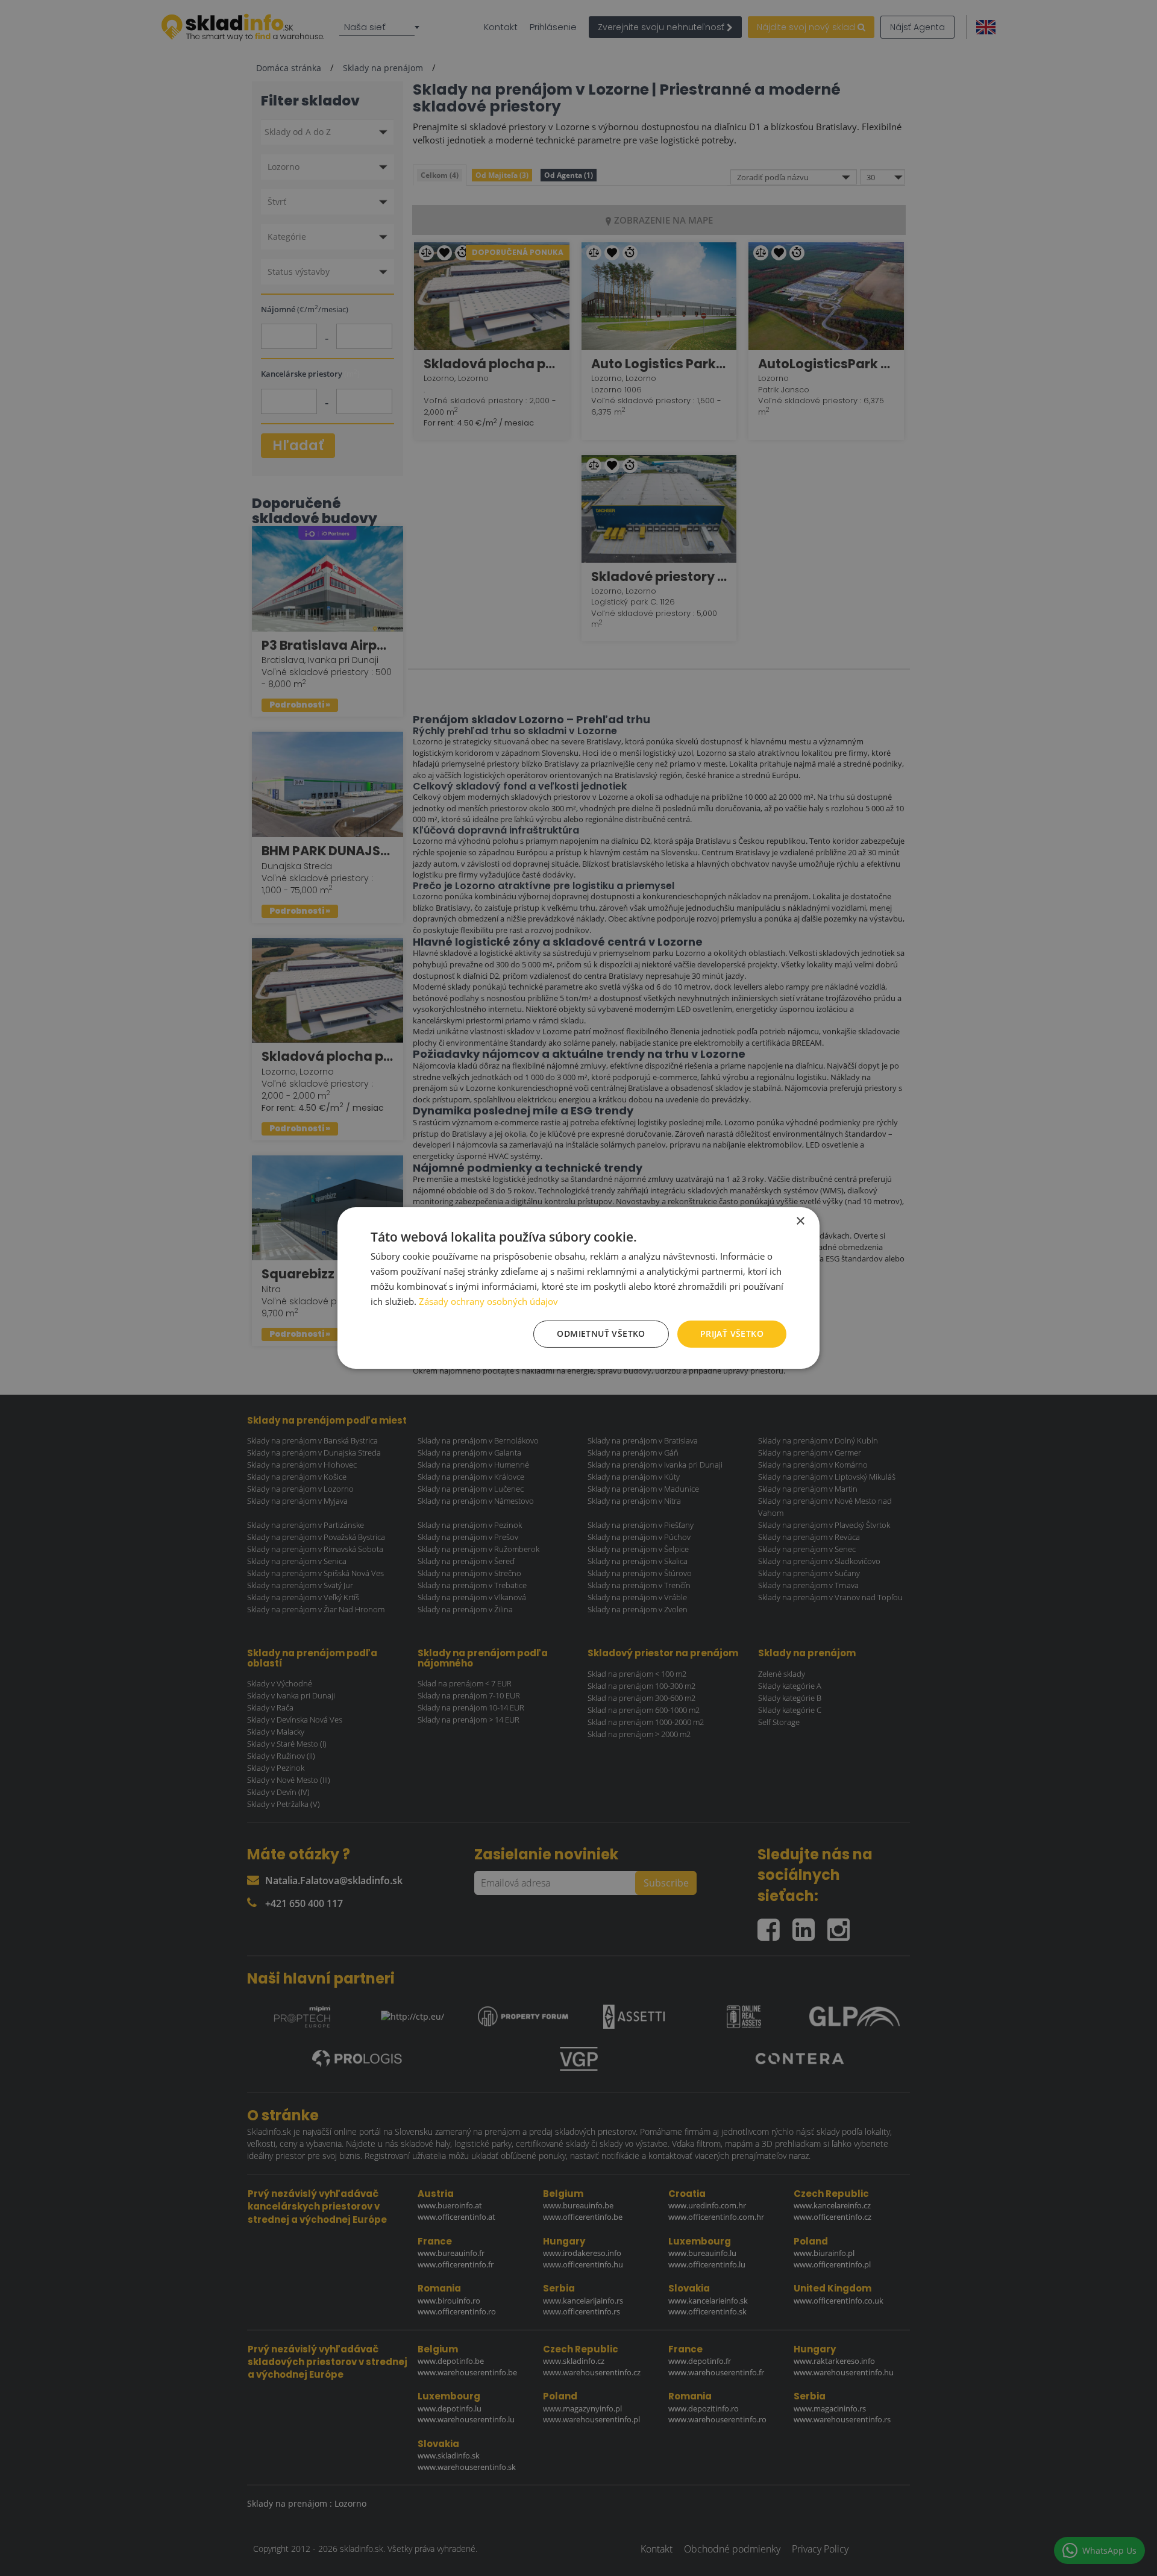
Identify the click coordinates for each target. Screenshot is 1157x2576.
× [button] (800, 1221)
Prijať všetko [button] (732, 1334)
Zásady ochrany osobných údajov (488, 1301)
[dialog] (578, 1288)
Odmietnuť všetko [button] (601, 1334)
